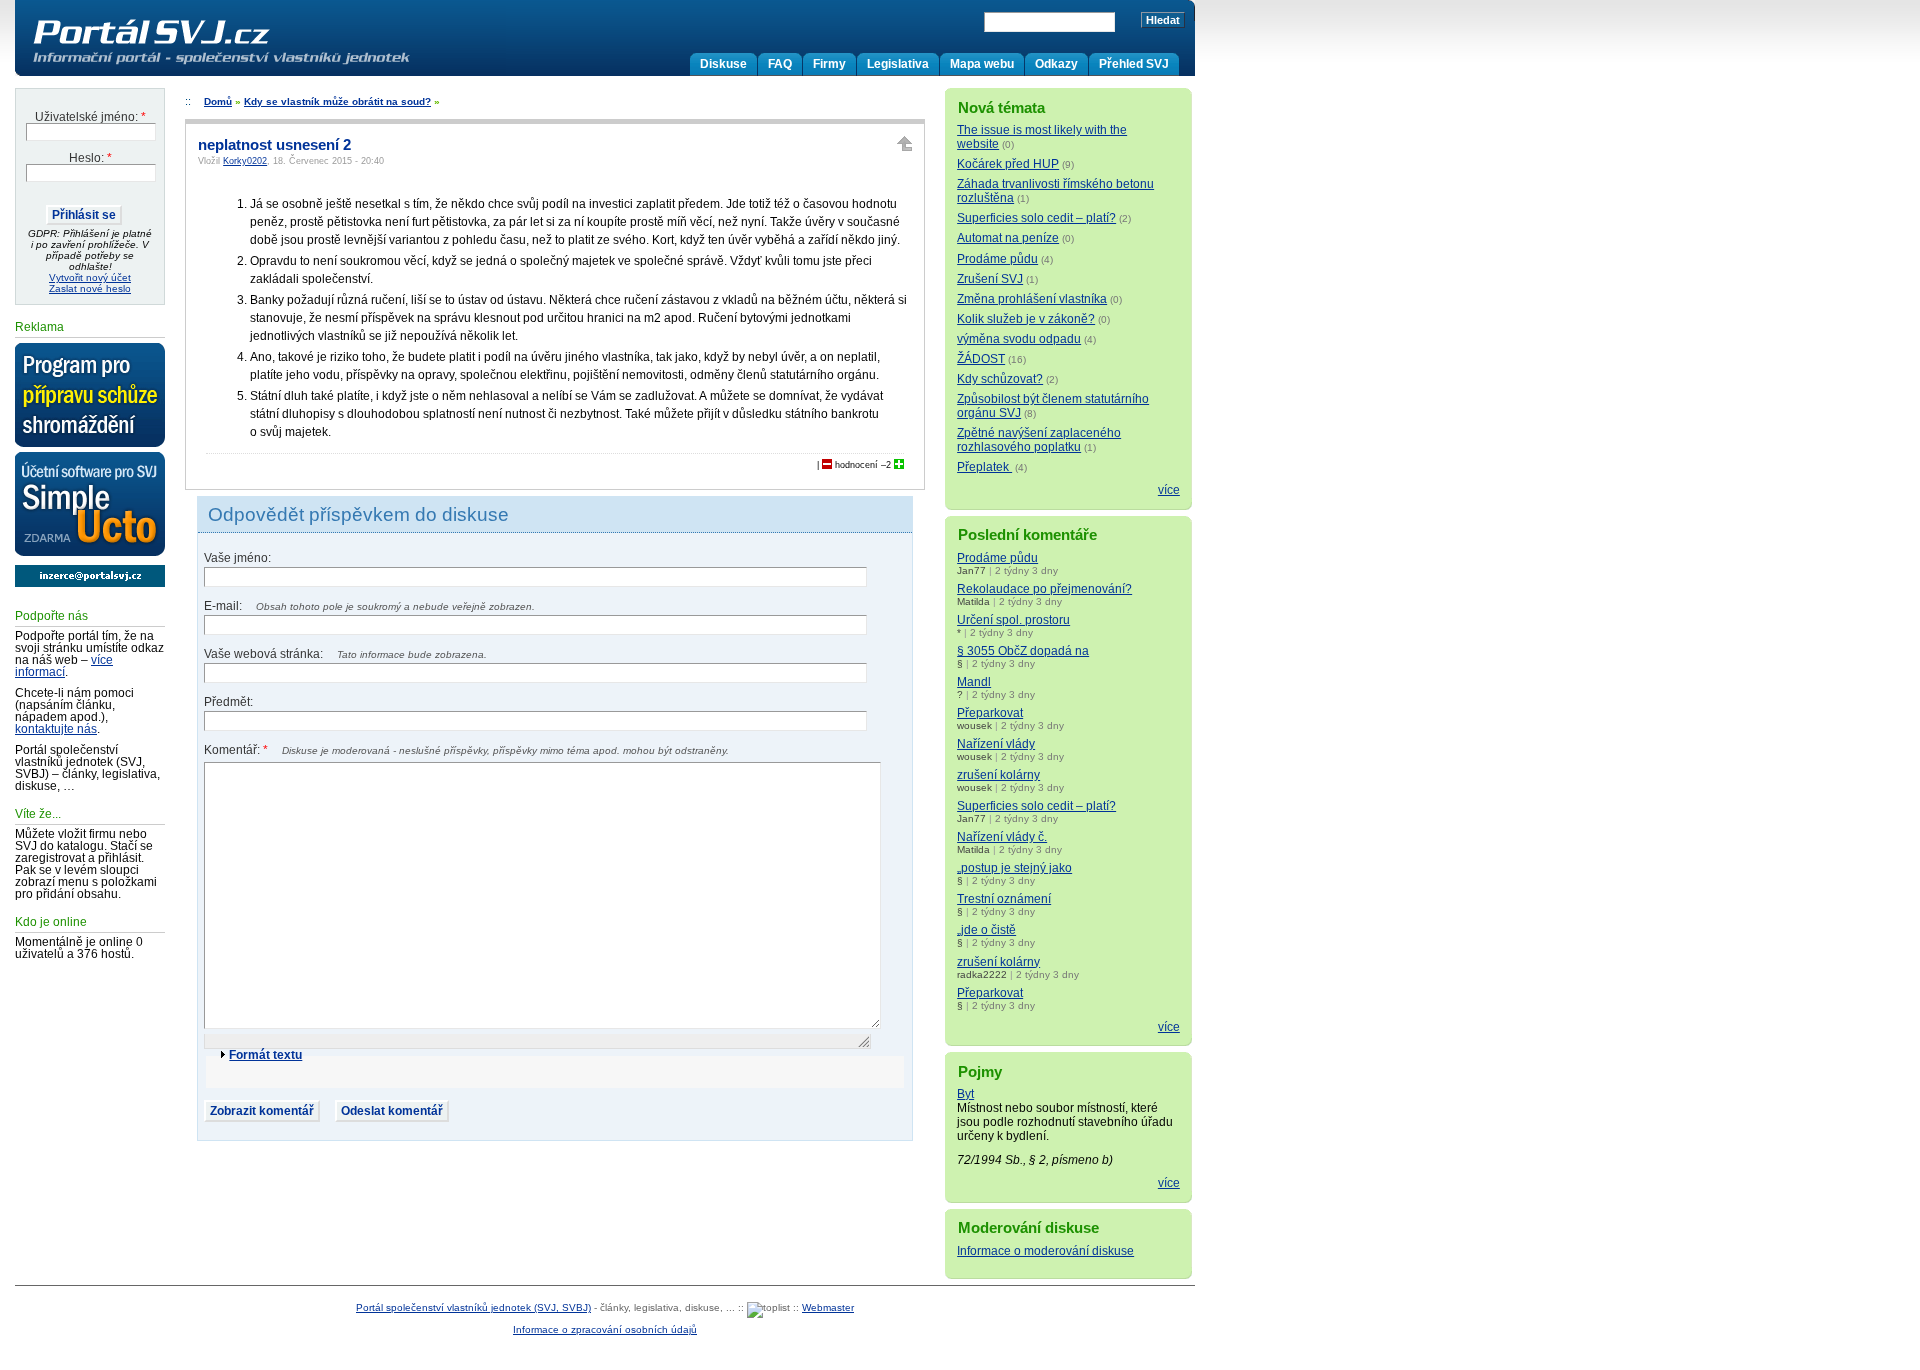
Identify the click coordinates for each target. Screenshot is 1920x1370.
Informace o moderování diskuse (1045, 1251)
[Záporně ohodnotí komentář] (827, 465)
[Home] (263, 64)
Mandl (974, 682)
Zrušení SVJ (990, 279)
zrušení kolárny (998, 775)
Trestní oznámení (1004, 899)
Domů (218, 101)
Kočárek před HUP (1008, 164)
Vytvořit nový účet (90, 277)
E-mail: (224, 606)
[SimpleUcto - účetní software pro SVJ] (90, 505)
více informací (64, 666)
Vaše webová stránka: (265, 654)
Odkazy (1056, 64)
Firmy (829, 64)
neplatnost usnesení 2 (274, 145)
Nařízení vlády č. (1002, 837)
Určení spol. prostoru (1013, 620)
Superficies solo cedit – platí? (1036, 218)
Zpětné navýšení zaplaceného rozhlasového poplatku (1039, 440)
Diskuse (723, 64)
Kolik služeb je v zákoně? (1026, 319)
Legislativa (898, 64)
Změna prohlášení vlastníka (1032, 299)
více (1169, 490)
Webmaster (828, 1307)
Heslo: (90, 158)
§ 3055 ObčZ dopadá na (1023, 651)
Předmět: (228, 702)
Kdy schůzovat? (1000, 379)
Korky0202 (245, 161)
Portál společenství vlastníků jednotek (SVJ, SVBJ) (473, 1307)
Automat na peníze (1008, 238)
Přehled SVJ (1134, 64)
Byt (965, 1094)
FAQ (780, 64)
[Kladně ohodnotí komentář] (899, 465)
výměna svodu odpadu (1019, 339)
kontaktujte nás (56, 729)
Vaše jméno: (237, 558)
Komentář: (236, 750)
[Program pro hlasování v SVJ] (90, 396)
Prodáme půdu (997, 259)
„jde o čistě (986, 930)
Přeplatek (984, 467)
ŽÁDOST (981, 359)
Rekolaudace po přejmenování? (1044, 589)
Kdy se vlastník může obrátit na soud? (337, 101)
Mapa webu (982, 64)
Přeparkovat (990, 713)
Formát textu (265, 1055)
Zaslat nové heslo (90, 288)
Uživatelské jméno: (90, 117)
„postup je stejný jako (1014, 868)
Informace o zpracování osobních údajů (605, 1329)
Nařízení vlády (996, 744)
